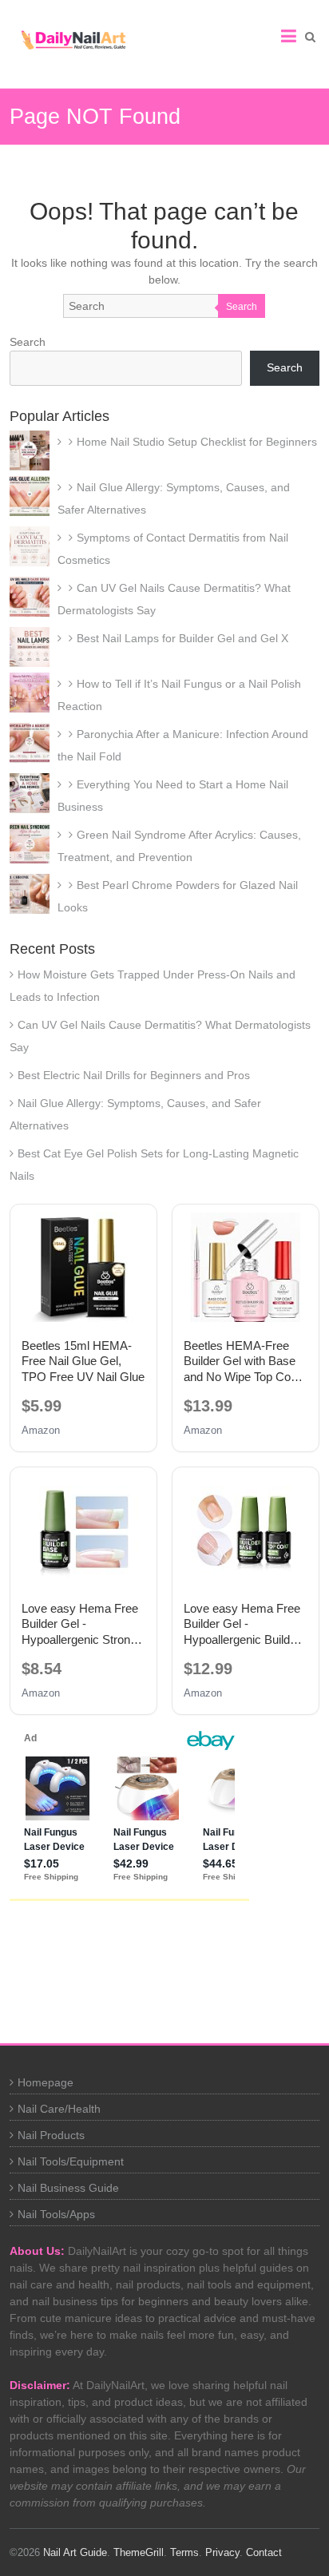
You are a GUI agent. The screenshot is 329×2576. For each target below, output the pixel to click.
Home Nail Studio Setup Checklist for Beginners (197, 442)
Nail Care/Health (59, 2109)
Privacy (222, 2552)
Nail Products (51, 2135)
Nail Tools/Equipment (71, 2161)
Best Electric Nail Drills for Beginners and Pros (134, 1075)
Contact (264, 2552)
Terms (184, 2552)
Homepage (46, 2082)
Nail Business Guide (68, 2188)
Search (242, 307)
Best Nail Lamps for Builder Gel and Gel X (182, 638)
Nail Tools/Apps (56, 2214)
